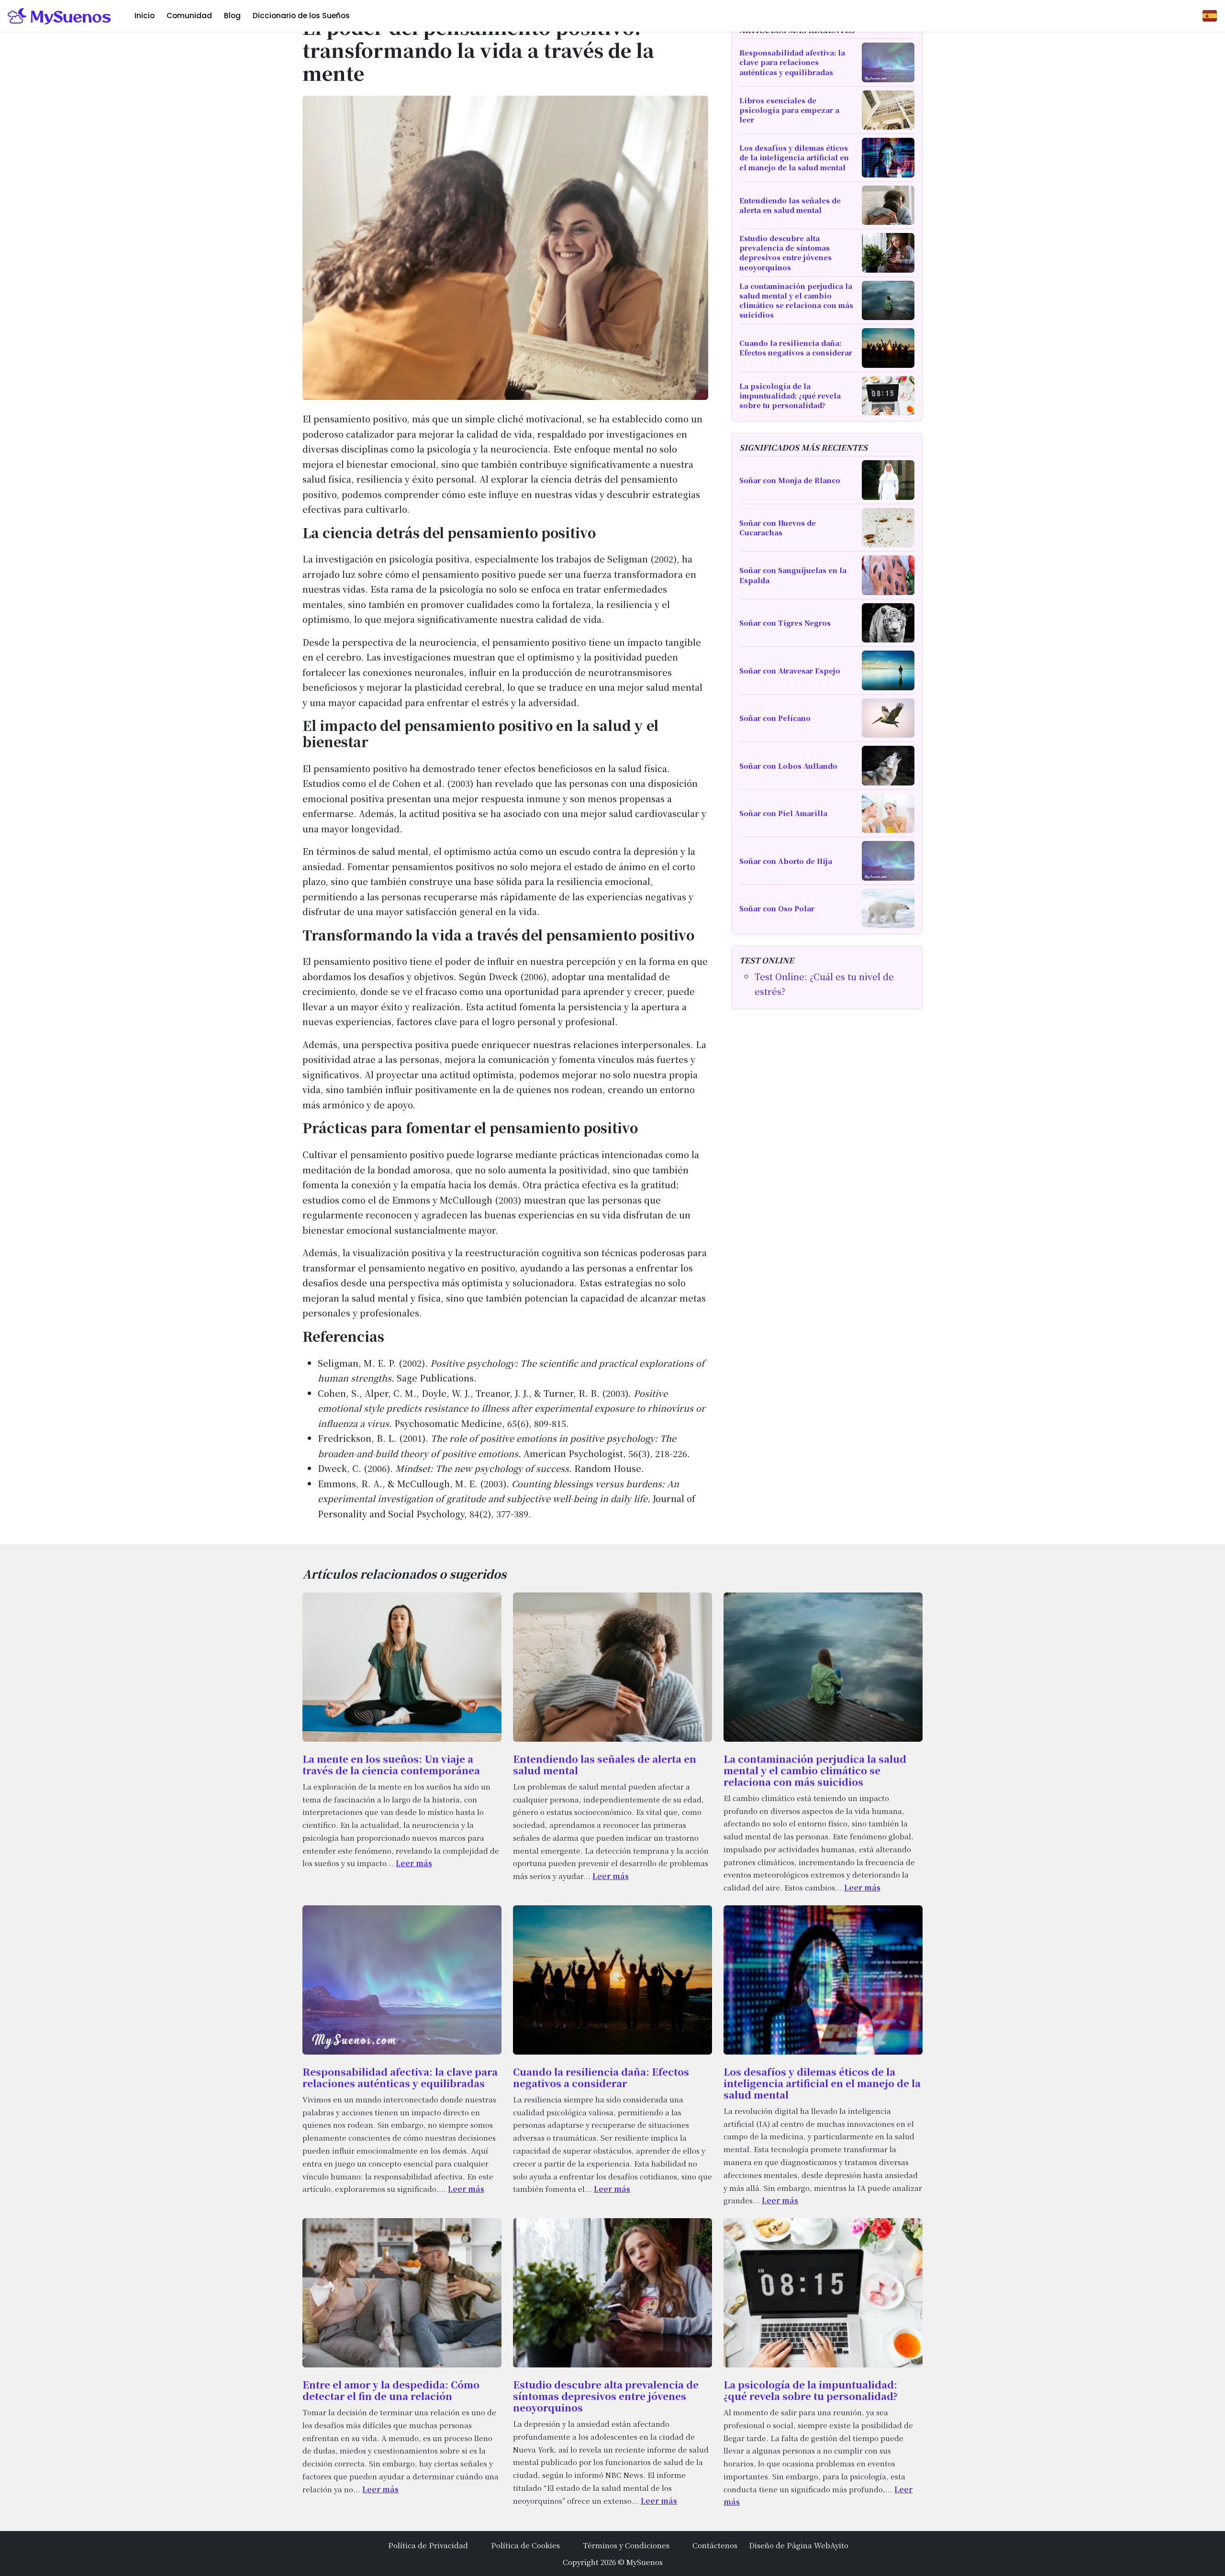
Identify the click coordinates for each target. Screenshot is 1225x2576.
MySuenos (645, 2562)
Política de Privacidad (428, 2545)
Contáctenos (715, 2545)
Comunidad (189, 16)
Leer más (414, 1863)
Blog (232, 16)
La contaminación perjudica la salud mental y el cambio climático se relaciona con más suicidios (815, 1770)
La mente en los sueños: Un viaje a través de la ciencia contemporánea (391, 1764)
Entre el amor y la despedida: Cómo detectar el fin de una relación (391, 2390)
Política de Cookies (525, 2545)
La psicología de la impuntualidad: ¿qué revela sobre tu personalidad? (811, 2390)
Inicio (145, 16)
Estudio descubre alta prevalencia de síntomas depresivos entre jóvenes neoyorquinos (606, 2396)
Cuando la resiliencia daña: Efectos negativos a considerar (601, 2077)
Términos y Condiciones (626, 2545)
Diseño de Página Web (790, 2545)
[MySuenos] (60, 16)
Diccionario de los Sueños (301, 16)
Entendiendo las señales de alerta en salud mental (605, 1764)
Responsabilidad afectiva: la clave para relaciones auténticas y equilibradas (400, 2077)
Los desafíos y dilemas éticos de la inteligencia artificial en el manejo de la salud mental (822, 2083)
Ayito (839, 2545)
